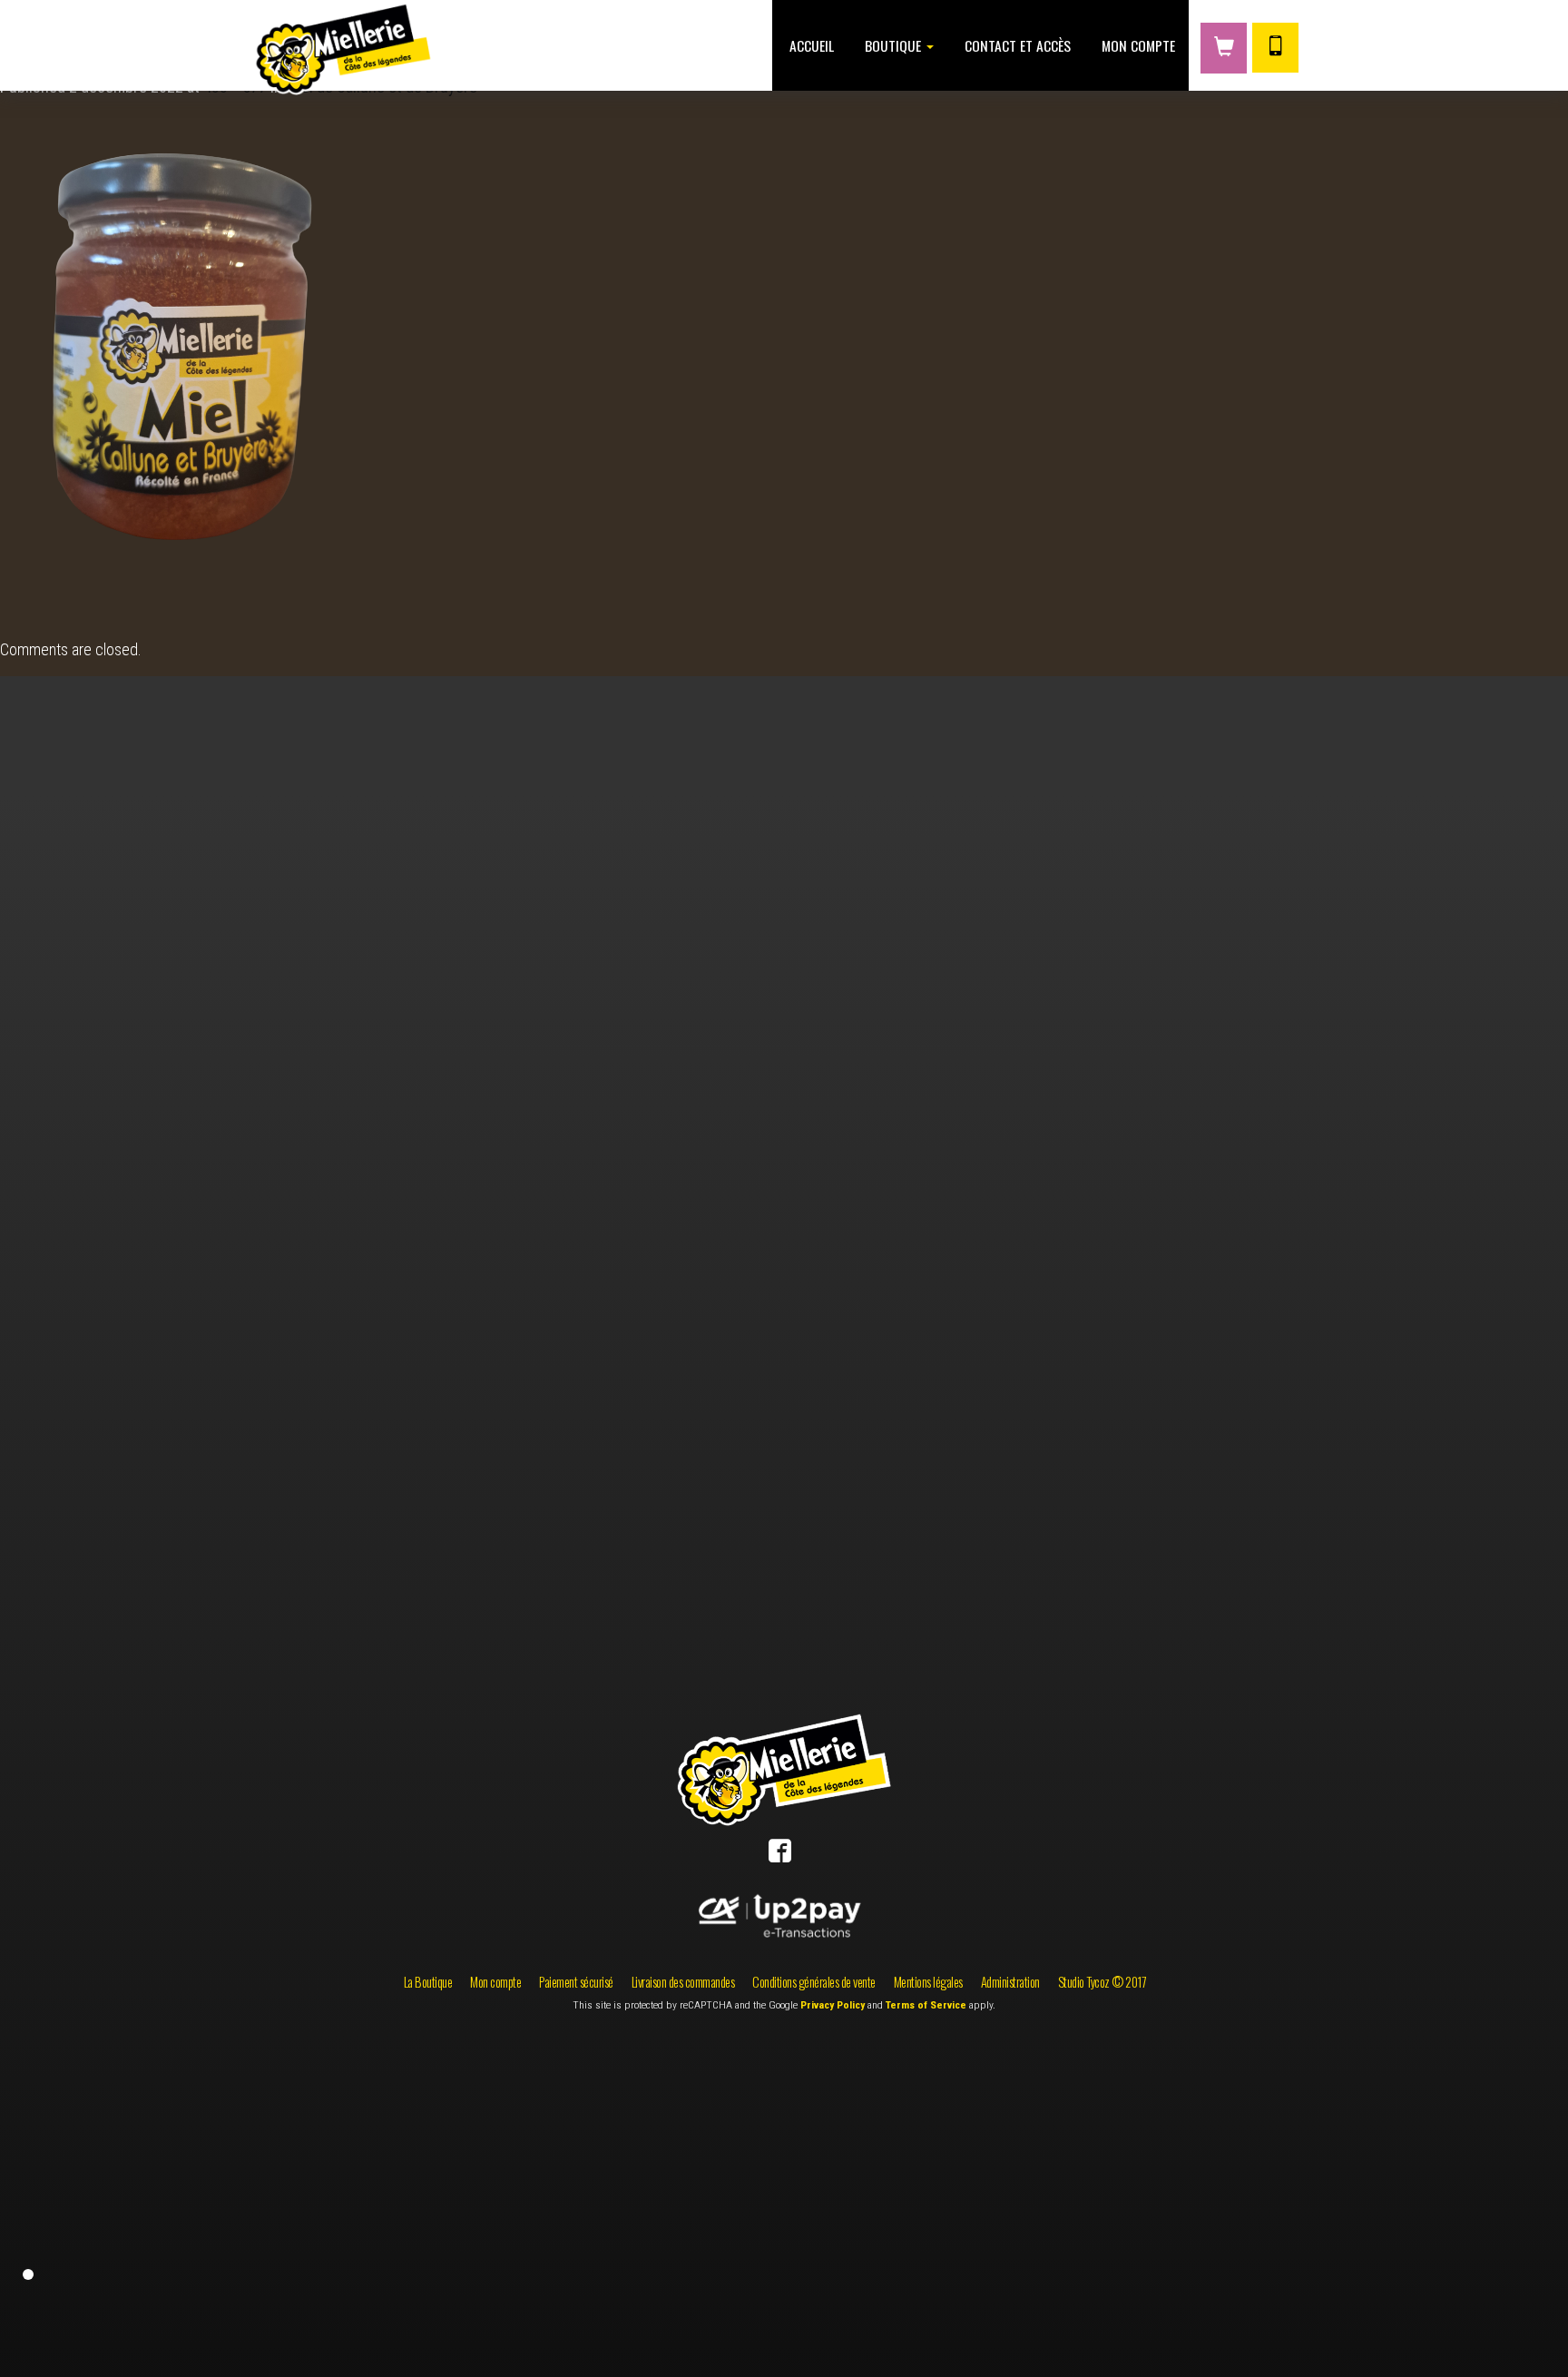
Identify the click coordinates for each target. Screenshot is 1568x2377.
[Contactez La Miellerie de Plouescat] (1275, 48)
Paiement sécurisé (576, 1982)
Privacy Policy (833, 2005)
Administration (1010, 1982)
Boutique (893, 45)
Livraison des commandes (683, 1982)
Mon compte (1137, 45)
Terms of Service (926, 2005)
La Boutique (428, 1982)
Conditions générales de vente (814, 1982)
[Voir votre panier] (1224, 48)
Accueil (810, 45)
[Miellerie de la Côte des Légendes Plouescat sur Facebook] (780, 1855)
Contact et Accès (1016, 45)
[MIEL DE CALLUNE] (196, 359)
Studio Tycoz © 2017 (1102, 1982)
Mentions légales (928, 1982)
